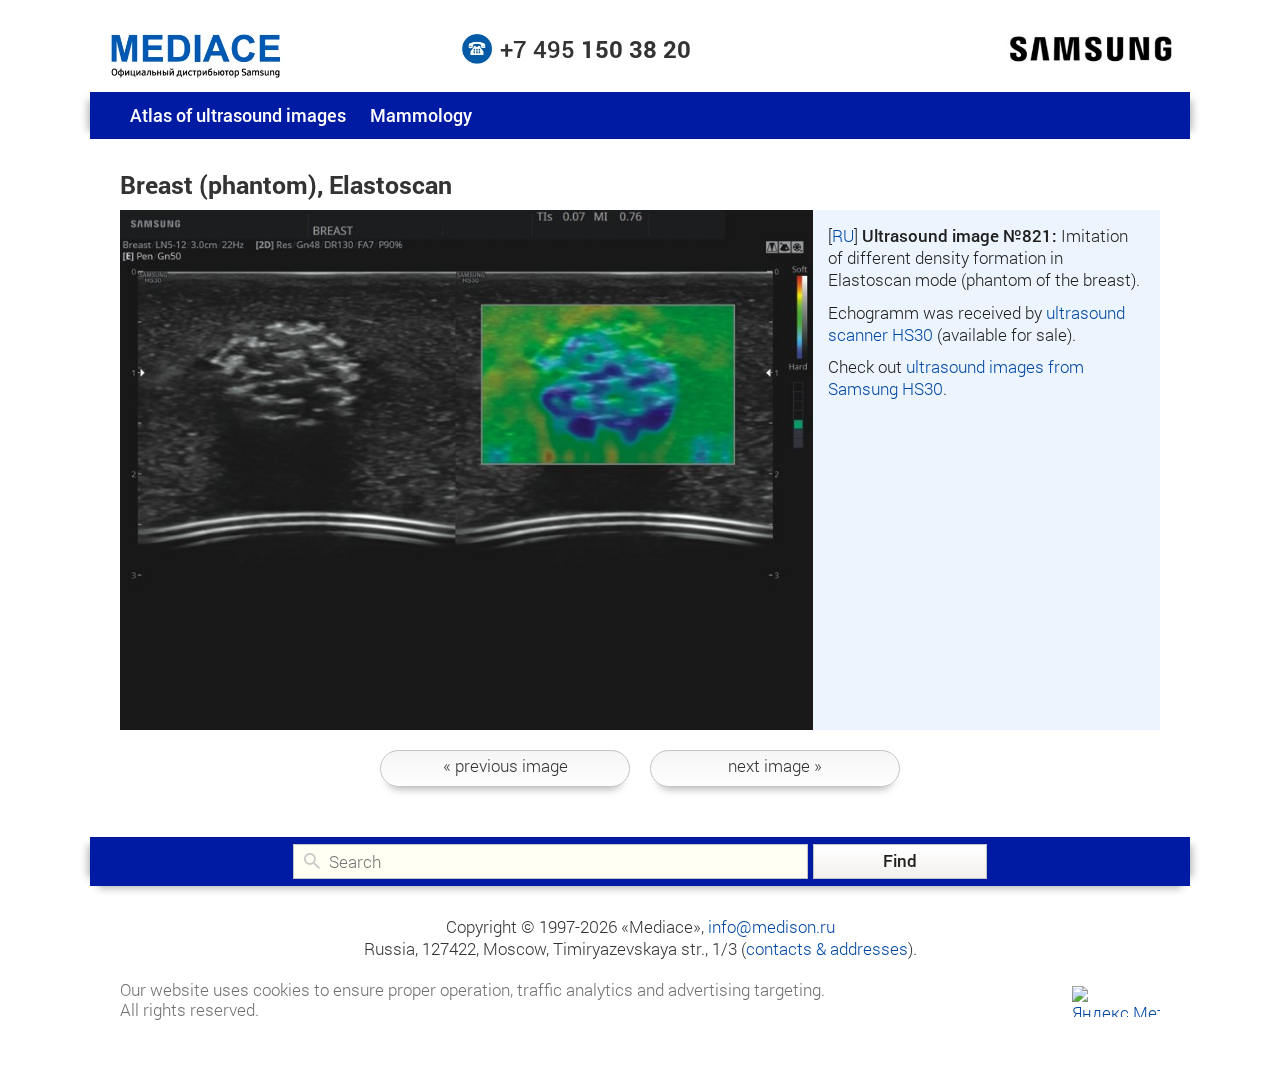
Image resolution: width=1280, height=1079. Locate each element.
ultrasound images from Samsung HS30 (956, 377)
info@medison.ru (771, 926)
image (505, 765)
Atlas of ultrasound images (238, 115)
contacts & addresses (827, 948)
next (775, 765)
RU (843, 235)
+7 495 (595, 49)
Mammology (421, 115)
